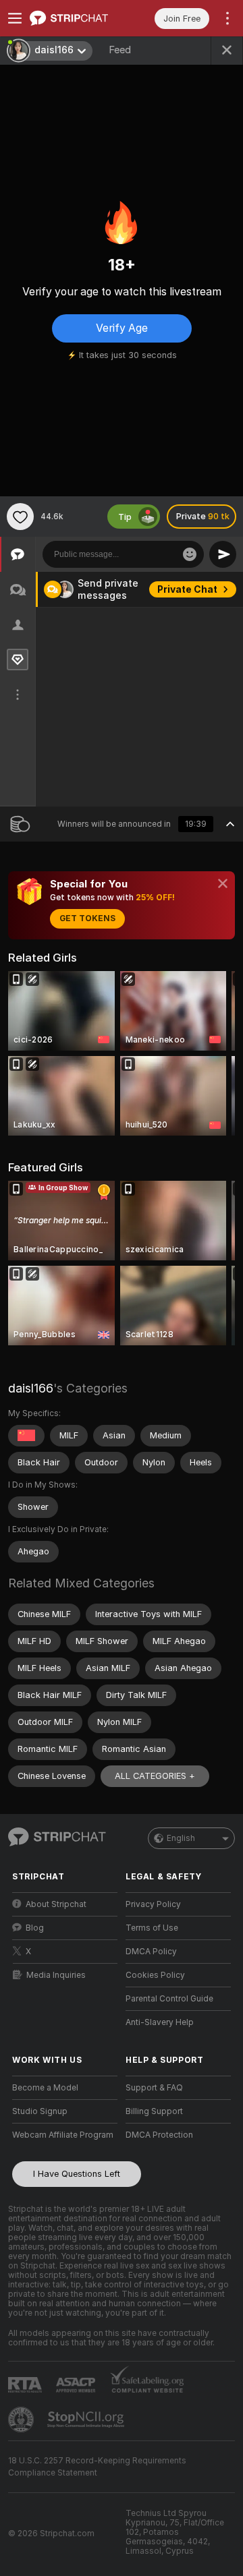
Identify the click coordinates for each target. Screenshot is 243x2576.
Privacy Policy (153, 1904)
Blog (35, 1928)
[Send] (223, 554)
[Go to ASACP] (77, 2385)
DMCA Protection (159, 2135)
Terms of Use (152, 1928)
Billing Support (154, 2111)
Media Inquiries (56, 1975)
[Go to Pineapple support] (22, 2420)
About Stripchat (56, 1904)
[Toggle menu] (15, 18)
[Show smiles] (190, 554)
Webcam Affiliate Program (63, 2135)
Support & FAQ (154, 2088)
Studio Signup (40, 2111)
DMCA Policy (151, 1952)
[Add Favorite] (20, 517)
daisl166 (31, 1388)
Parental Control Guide (169, 1999)
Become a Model (45, 2088)
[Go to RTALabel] (26, 2385)
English (181, 1838)
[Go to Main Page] (76, 18)
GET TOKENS (87, 918)
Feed (120, 50)
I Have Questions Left (77, 2174)
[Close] (223, 883)
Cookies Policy (155, 1975)
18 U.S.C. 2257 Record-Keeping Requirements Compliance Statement (97, 2467)
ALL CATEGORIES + (155, 1776)
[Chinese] (26, 1436)
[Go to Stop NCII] (87, 2420)
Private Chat (187, 589)
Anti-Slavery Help (160, 2022)
